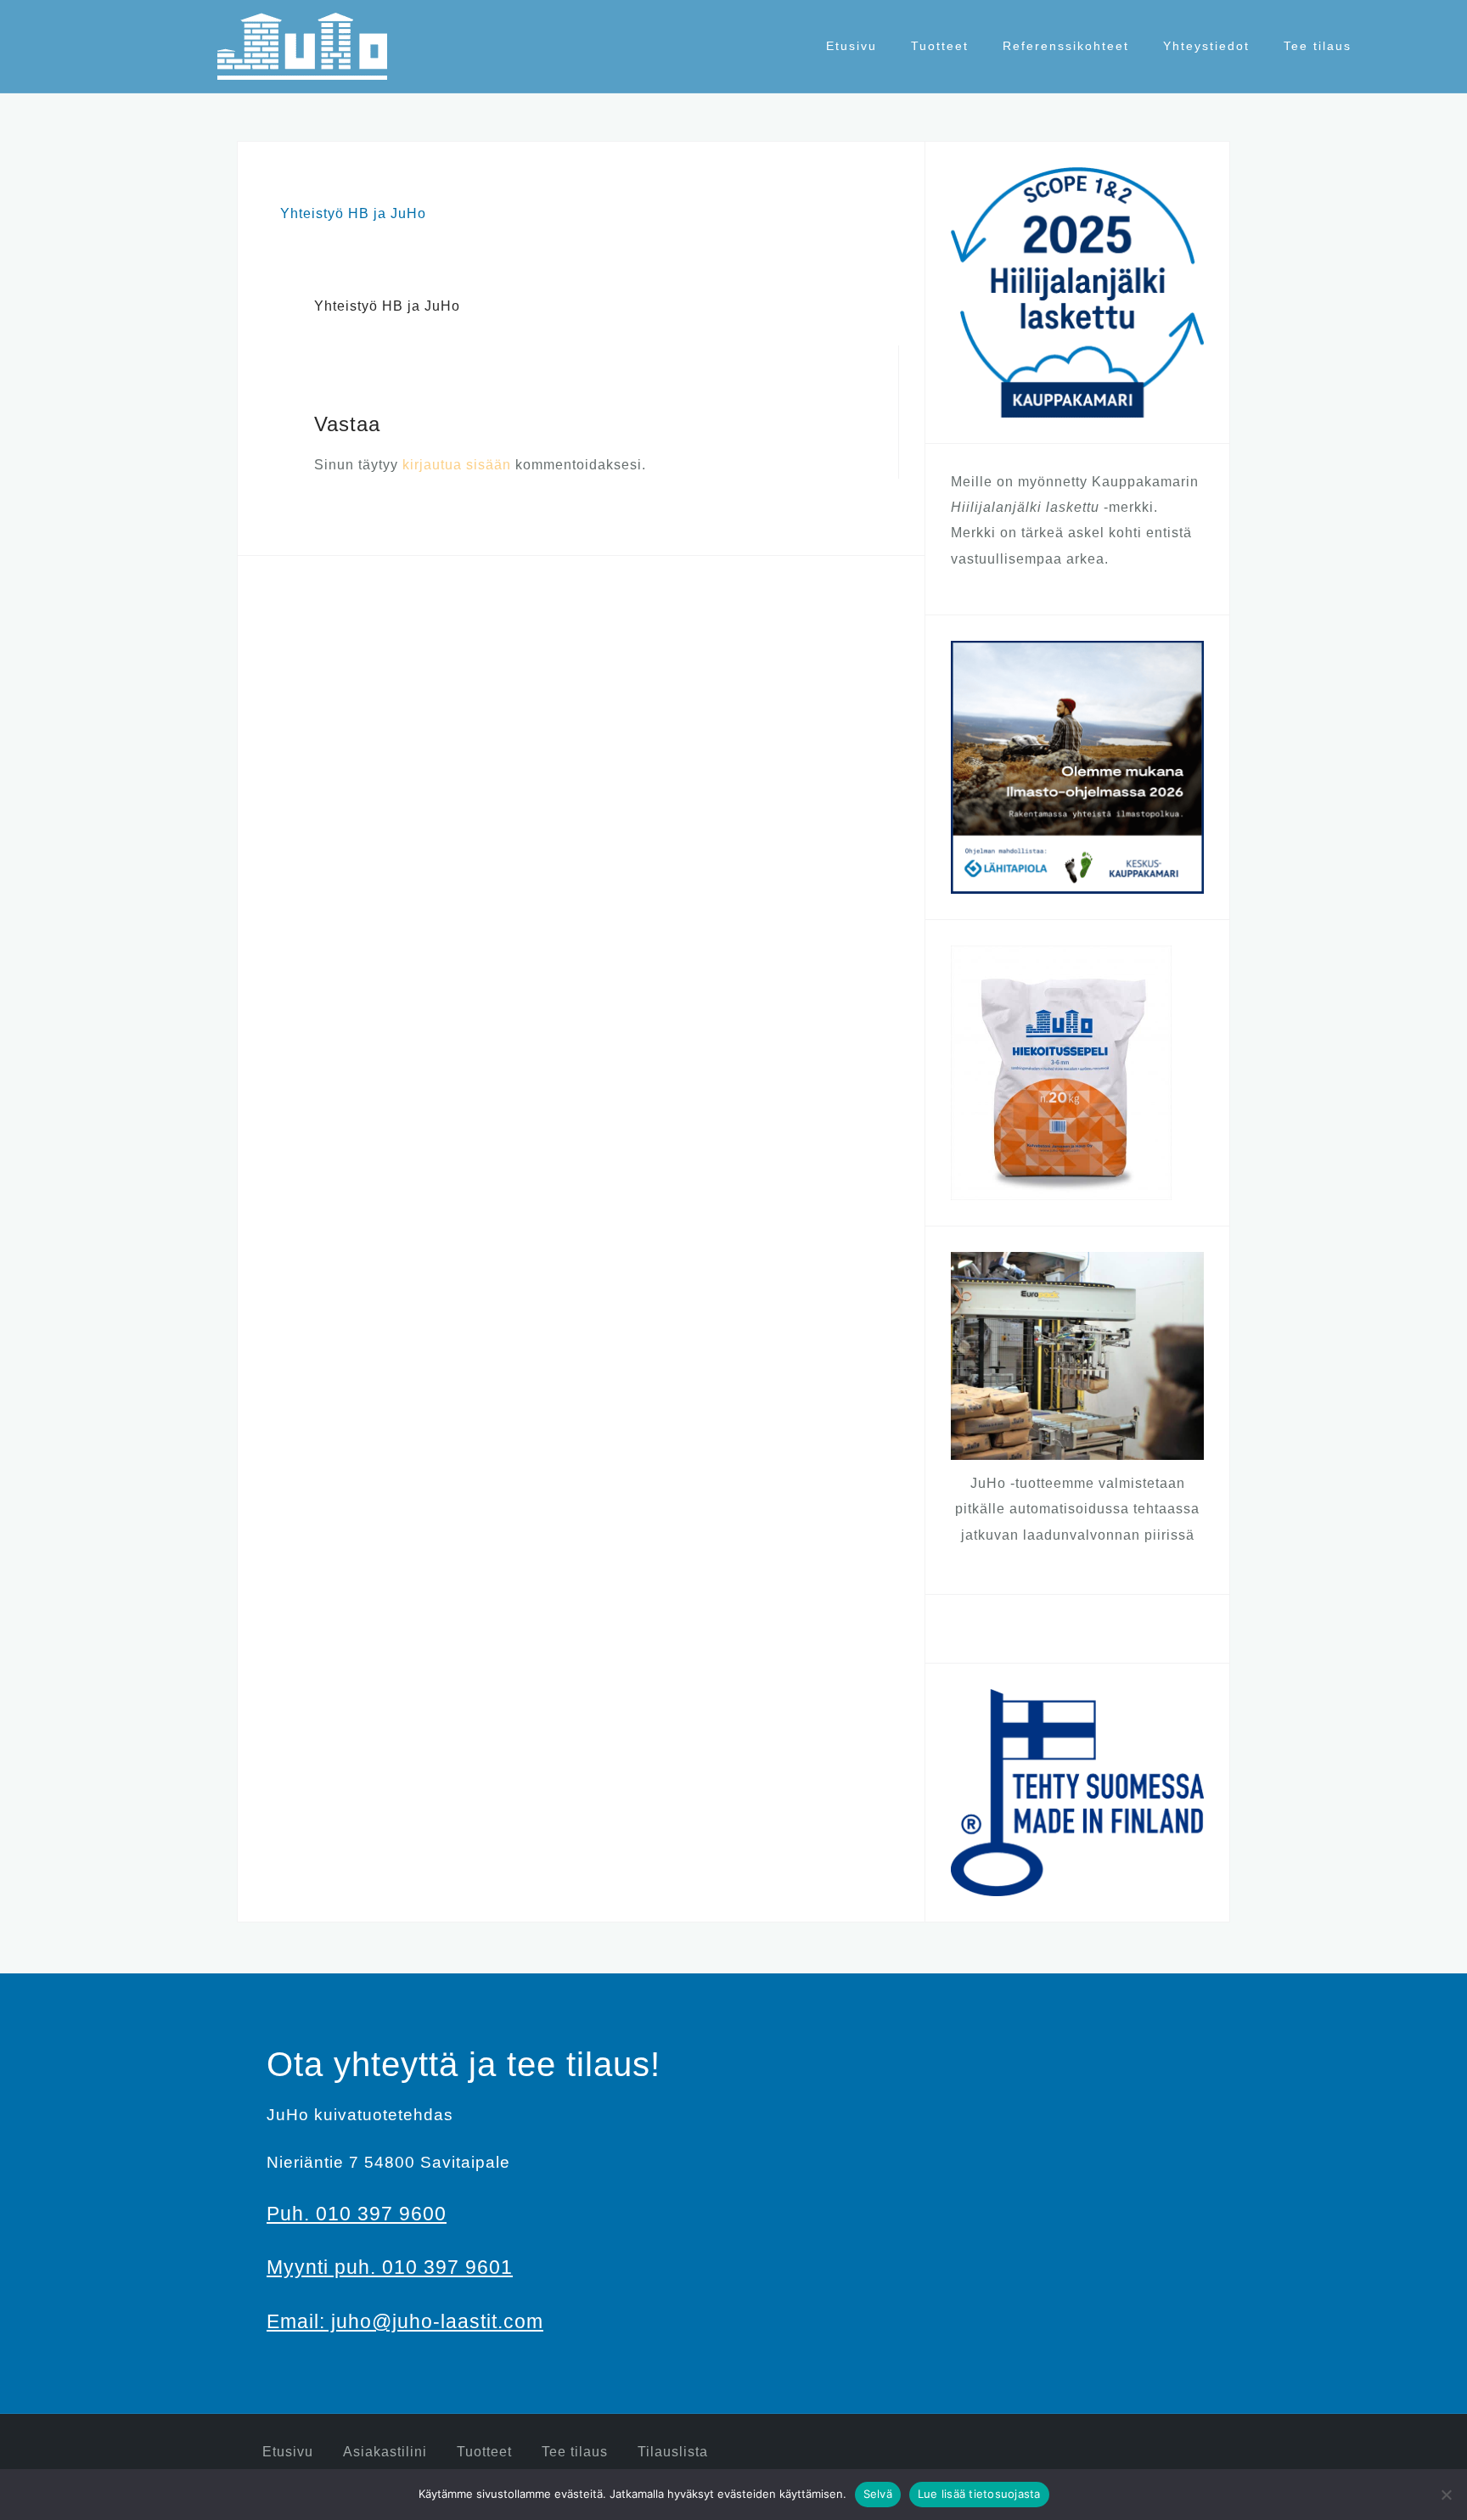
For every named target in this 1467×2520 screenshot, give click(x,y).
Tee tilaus (1318, 46)
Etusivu (852, 46)
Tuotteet (940, 46)
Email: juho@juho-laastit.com (405, 2321)
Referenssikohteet (1066, 46)
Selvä (878, 2494)
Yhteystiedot (1206, 46)
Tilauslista (673, 2452)
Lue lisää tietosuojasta (979, 2494)
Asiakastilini (385, 2452)
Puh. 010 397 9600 (357, 2214)
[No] (1446, 2495)
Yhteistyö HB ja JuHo (353, 213)
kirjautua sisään (457, 465)
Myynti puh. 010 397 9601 (390, 2267)
